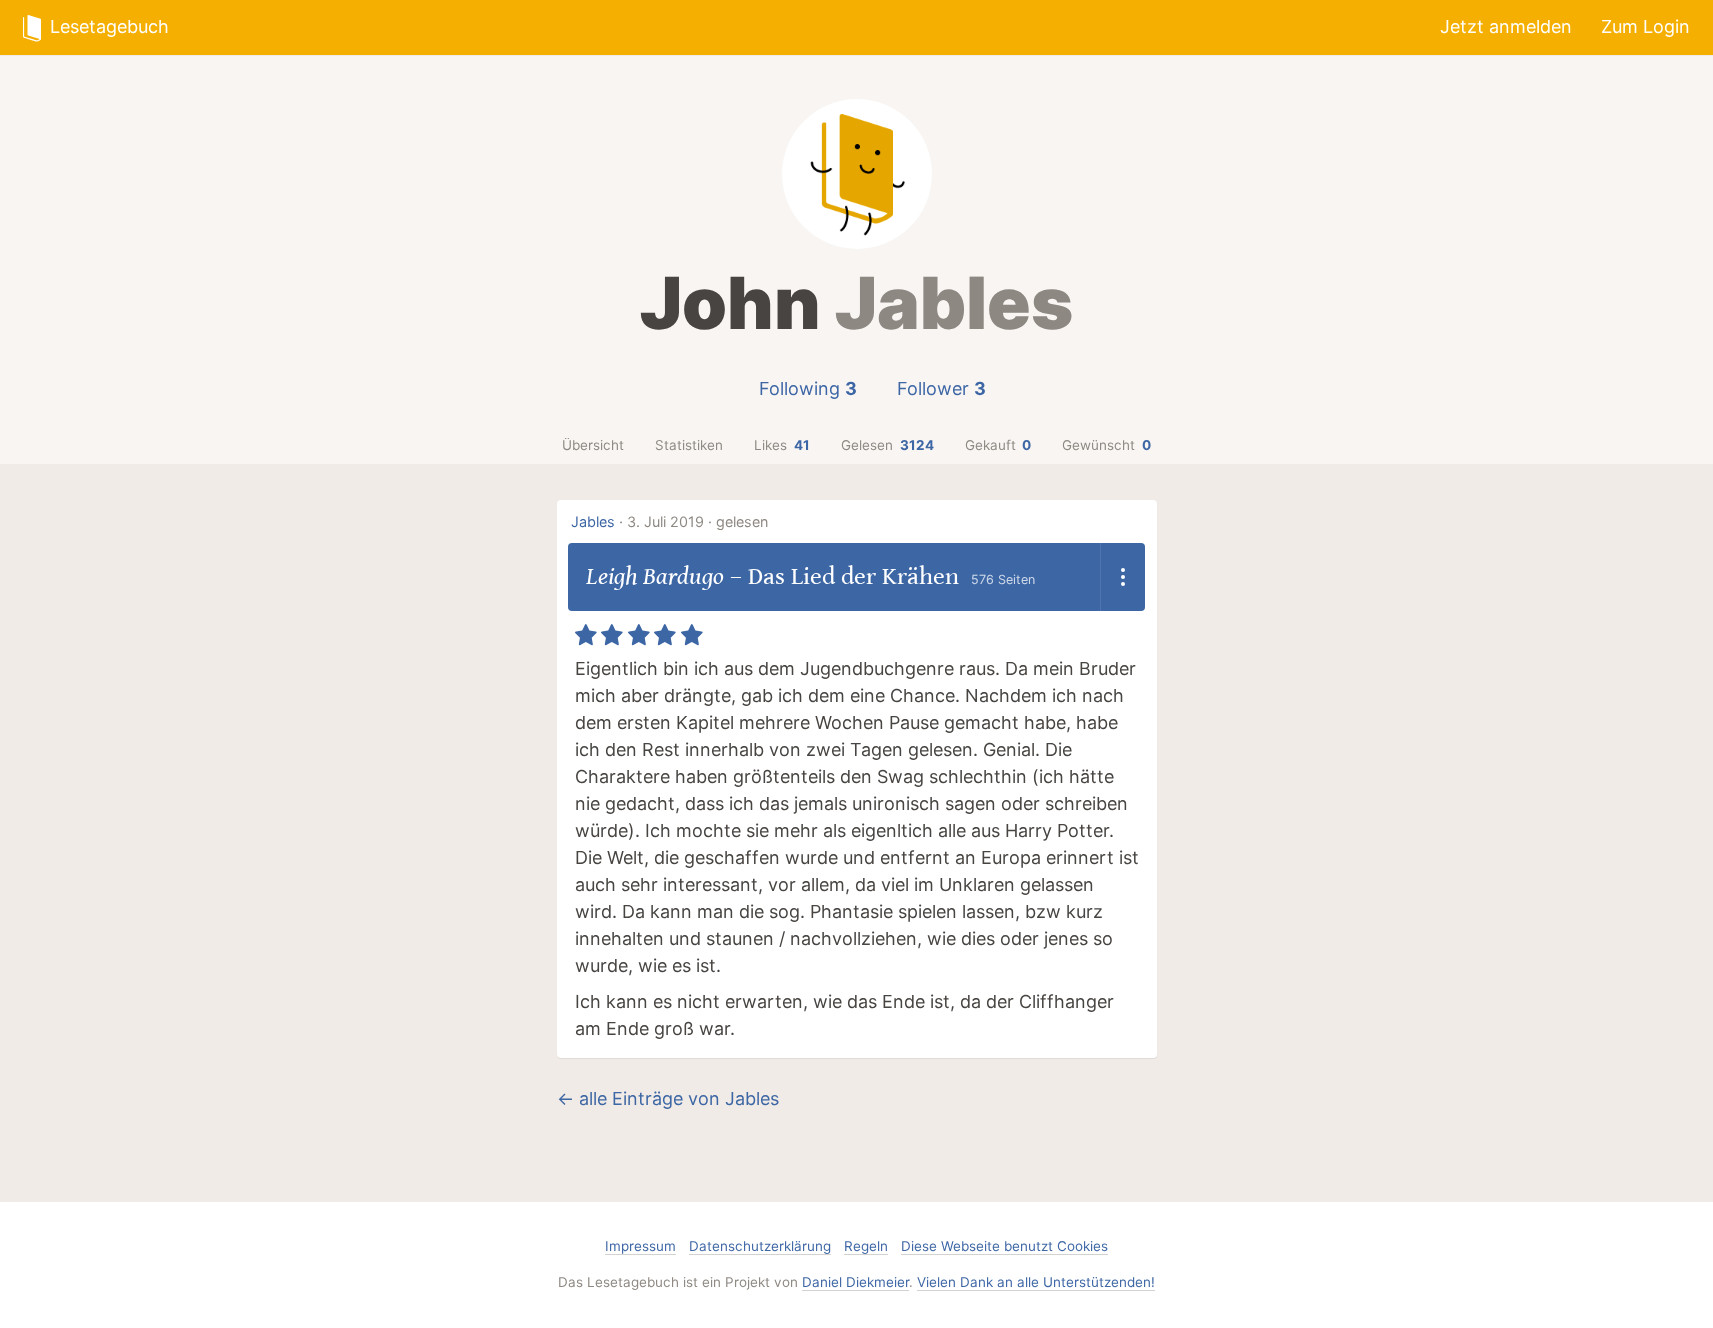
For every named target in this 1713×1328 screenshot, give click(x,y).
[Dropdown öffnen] (1122, 577)
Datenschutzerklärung (760, 1246)
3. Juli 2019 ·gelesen (697, 521)
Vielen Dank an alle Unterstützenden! (1036, 1282)
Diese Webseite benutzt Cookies (1004, 1246)
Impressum (640, 1246)
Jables (593, 521)
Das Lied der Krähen (853, 576)
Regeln (866, 1246)
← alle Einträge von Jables (668, 1098)
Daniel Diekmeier (855, 1282)
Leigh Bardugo (655, 576)
